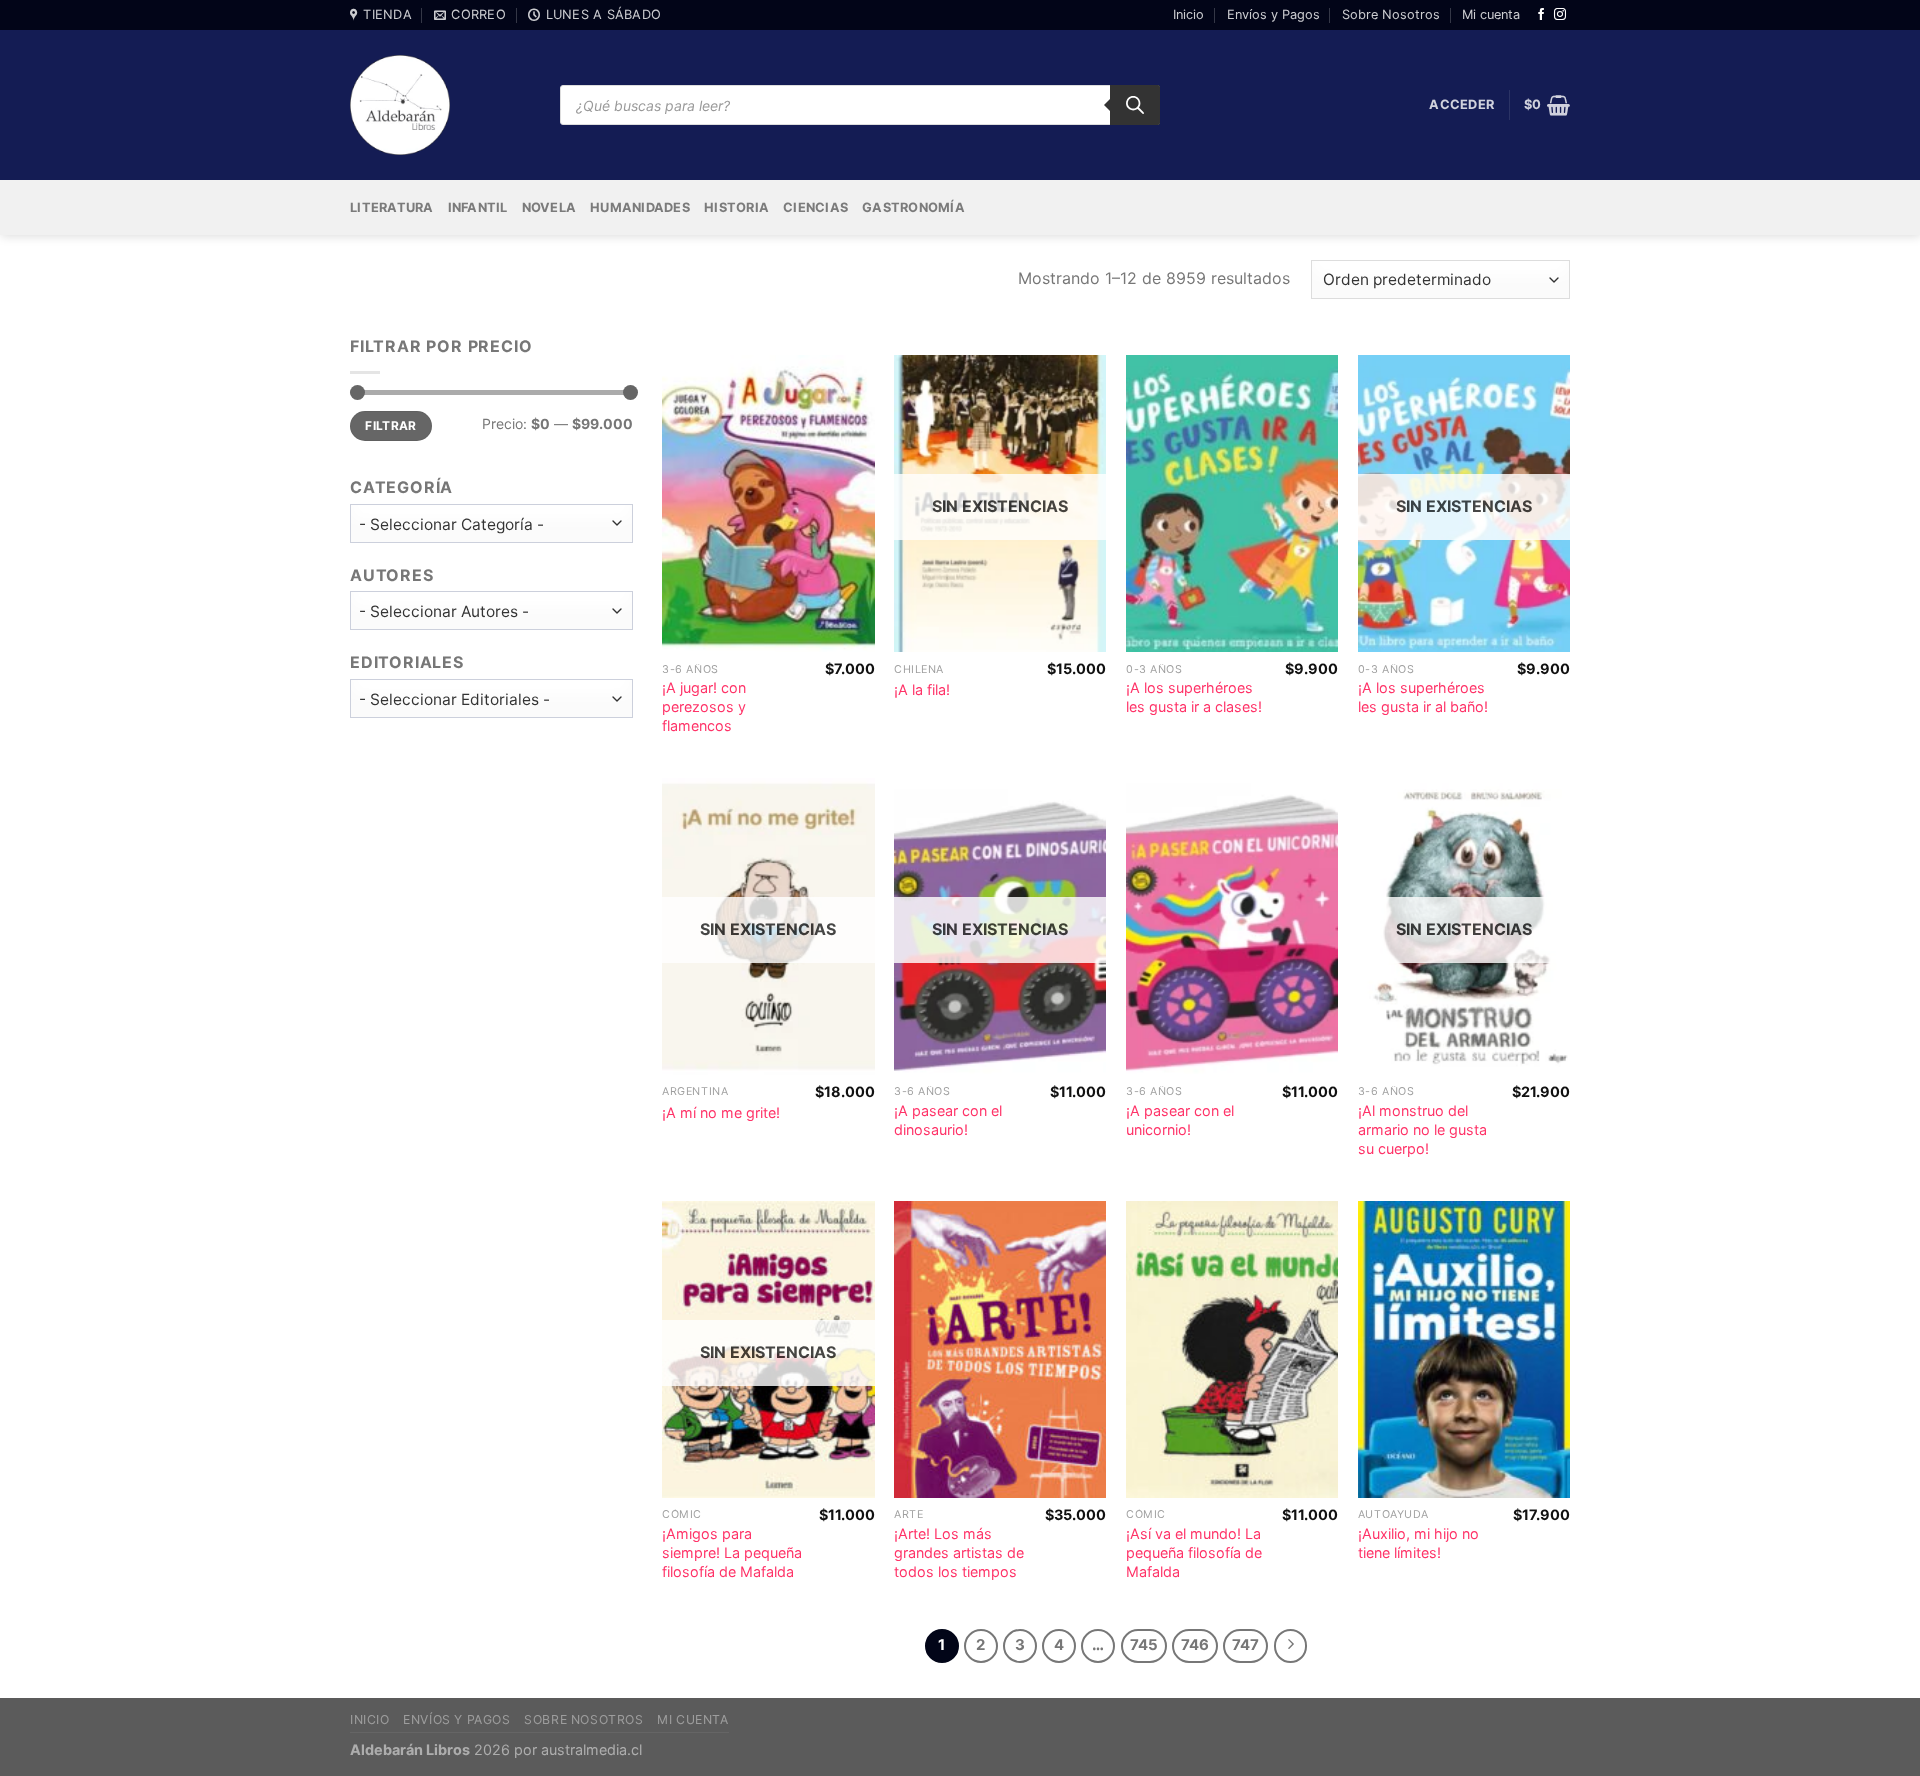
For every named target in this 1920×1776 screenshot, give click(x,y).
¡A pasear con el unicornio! (1180, 1120)
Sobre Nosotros (1391, 14)
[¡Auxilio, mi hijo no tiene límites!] (1464, 1349)
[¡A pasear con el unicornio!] (1232, 926)
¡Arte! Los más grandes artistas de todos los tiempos (959, 1552)
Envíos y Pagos (1273, 14)
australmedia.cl (591, 1749)
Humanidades (640, 207)
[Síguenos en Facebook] (1541, 15)
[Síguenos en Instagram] (1560, 15)
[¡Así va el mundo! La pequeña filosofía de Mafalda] (1232, 1349)
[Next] (1291, 1646)
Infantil (478, 207)
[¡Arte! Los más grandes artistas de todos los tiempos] (1000, 1349)
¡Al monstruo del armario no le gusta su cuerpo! (1422, 1129)
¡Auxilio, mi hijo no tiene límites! (1418, 1543)
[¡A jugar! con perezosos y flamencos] (768, 503)
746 (1195, 1645)
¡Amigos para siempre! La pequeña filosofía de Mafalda (732, 1552)
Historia (736, 207)
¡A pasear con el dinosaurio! (948, 1120)
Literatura (392, 207)
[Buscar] (1135, 105)
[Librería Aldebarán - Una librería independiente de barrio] (400, 105)
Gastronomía (913, 207)
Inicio (1188, 14)
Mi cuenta (1491, 14)
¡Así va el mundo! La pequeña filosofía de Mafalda (1194, 1552)
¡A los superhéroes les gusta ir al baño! (1423, 697)
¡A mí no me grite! (721, 1112)
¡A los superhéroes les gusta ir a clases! (1194, 697)
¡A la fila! (922, 689)
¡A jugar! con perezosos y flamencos (704, 706)
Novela (549, 207)
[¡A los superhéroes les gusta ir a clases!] (1232, 503)
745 (1144, 1645)
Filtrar (391, 425)
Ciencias (815, 207)
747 (1245, 1645)
